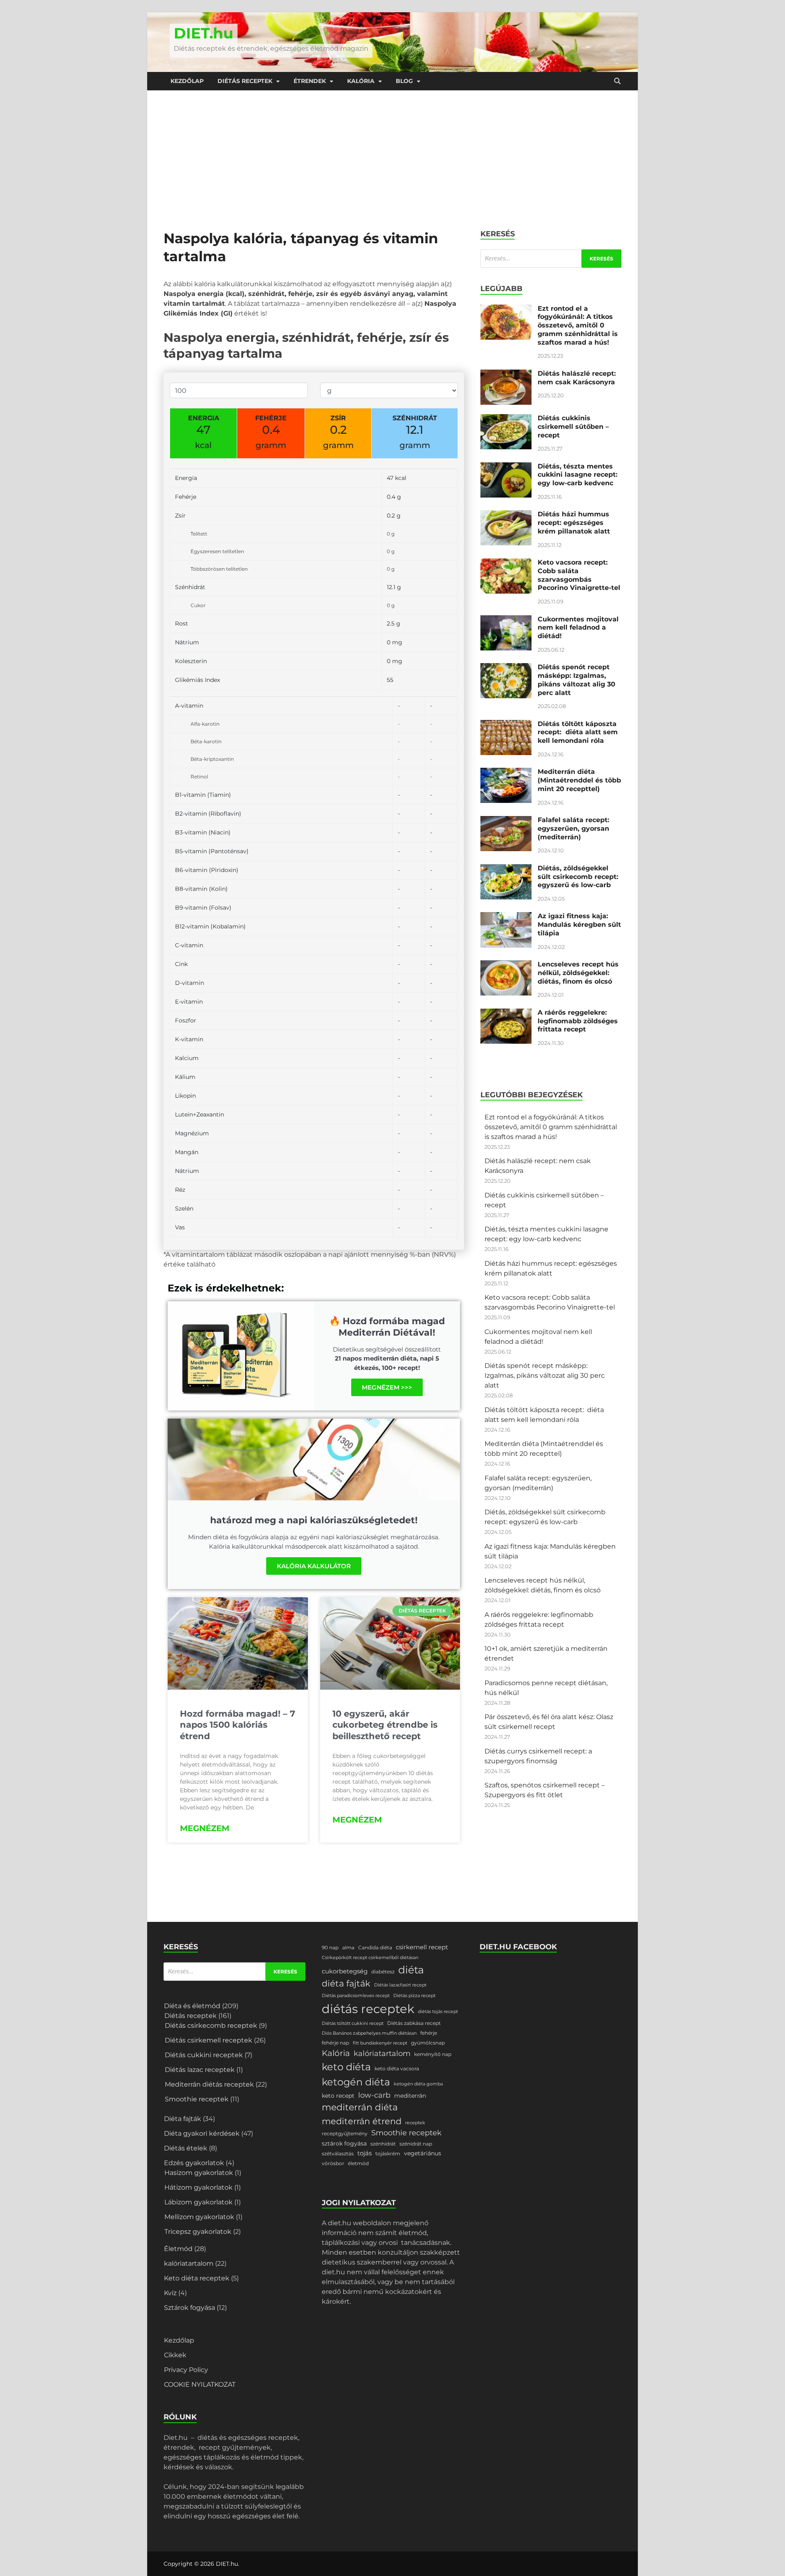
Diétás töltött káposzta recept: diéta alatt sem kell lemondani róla (578, 732)
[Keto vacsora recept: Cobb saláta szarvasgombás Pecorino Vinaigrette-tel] (506, 563)
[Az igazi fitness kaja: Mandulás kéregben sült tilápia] (506, 917)
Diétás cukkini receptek (204, 2055)
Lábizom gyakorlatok (198, 2202)
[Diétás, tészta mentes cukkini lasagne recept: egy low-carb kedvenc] (506, 467)
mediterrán (410, 2096)
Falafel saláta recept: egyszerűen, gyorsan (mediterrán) (573, 828)
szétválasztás (338, 2153)
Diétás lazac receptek (200, 2070)
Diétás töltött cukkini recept (353, 2023)
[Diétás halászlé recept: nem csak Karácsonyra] (506, 374)
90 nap (330, 1947)
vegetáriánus (423, 2153)
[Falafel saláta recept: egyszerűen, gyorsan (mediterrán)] (506, 821)
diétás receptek (368, 2009)
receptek (415, 2123)
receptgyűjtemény (345, 2133)
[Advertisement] (392, 152)
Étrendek (310, 81)
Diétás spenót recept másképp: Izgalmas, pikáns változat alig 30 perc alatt (576, 680)
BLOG (404, 81)
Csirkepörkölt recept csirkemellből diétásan (370, 1958)
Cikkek (175, 2355)
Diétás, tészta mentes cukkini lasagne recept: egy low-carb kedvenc (578, 475)
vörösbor (333, 2163)
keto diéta (346, 2067)
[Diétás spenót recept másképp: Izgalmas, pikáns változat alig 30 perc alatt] (506, 668)
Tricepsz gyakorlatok (198, 2232)
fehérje (429, 2033)
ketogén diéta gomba (418, 2084)
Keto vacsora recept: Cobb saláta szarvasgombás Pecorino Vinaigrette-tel (579, 575)
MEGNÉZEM (205, 1828)
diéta (411, 1970)
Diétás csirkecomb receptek (211, 2026)
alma (348, 1947)
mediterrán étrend (362, 2121)
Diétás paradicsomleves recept (356, 1996)
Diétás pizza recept (414, 1996)
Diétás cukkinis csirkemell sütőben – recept (573, 427)
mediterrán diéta (360, 2107)
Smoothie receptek (197, 2099)
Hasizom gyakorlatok (199, 2173)
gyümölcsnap (428, 2043)
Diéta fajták (183, 2119)
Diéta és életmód (192, 2006)
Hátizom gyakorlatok (198, 2187)
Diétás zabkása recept (414, 2023)
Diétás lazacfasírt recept (400, 1985)
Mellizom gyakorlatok (199, 2217)
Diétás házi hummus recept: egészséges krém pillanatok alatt (574, 523)
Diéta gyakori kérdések (202, 2133)
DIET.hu (204, 33)
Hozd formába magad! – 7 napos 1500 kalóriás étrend (238, 1725)
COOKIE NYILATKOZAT (200, 2384)
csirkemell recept (422, 1947)
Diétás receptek (245, 81)
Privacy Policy (186, 2370)
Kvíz (170, 2293)
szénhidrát (383, 2144)
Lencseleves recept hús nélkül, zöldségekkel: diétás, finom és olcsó (578, 973)
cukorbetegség (345, 1971)
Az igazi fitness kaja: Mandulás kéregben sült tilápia (579, 925)
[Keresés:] (551, 259)
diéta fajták (346, 1983)
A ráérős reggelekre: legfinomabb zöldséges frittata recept (578, 1021)
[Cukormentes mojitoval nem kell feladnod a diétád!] (506, 620)
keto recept (338, 2096)
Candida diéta (375, 1947)
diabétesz (383, 1972)
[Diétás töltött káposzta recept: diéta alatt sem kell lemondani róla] (506, 725)
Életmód (178, 2249)
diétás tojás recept (438, 2012)
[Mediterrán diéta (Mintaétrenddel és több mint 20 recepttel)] (506, 772)
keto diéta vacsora (397, 2068)
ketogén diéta (356, 2082)
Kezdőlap (187, 81)
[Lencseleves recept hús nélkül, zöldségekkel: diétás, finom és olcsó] (506, 965)
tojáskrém (388, 2153)
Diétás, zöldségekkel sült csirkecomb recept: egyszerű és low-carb (578, 877)
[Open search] (617, 81)
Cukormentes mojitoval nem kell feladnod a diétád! (578, 628)
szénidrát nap (416, 2144)
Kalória (361, 81)
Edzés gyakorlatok (194, 2163)
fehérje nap (335, 2043)
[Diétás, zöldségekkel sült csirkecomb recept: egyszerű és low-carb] (506, 869)
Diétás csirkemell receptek (209, 2040)
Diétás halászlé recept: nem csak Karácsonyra (577, 378)
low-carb (374, 2095)
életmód (358, 2163)
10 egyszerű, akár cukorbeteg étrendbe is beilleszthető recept (385, 1725)
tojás (364, 2153)
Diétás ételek (186, 2148)
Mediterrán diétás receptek (209, 2084)
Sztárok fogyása (190, 2308)
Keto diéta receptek (197, 2278)
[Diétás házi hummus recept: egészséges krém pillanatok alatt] (506, 515)
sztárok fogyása (344, 2143)
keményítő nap (433, 2054)
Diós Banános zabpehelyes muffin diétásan (369, 2033)
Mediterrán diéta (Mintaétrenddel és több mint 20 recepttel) (579, 780)
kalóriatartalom (189, 2263)
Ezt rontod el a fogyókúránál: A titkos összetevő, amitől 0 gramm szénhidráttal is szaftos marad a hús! (578, 325)
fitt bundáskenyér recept (380, 2043)
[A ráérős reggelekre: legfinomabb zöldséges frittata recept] (506, 1013)
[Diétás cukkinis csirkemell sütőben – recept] (506, 419)
